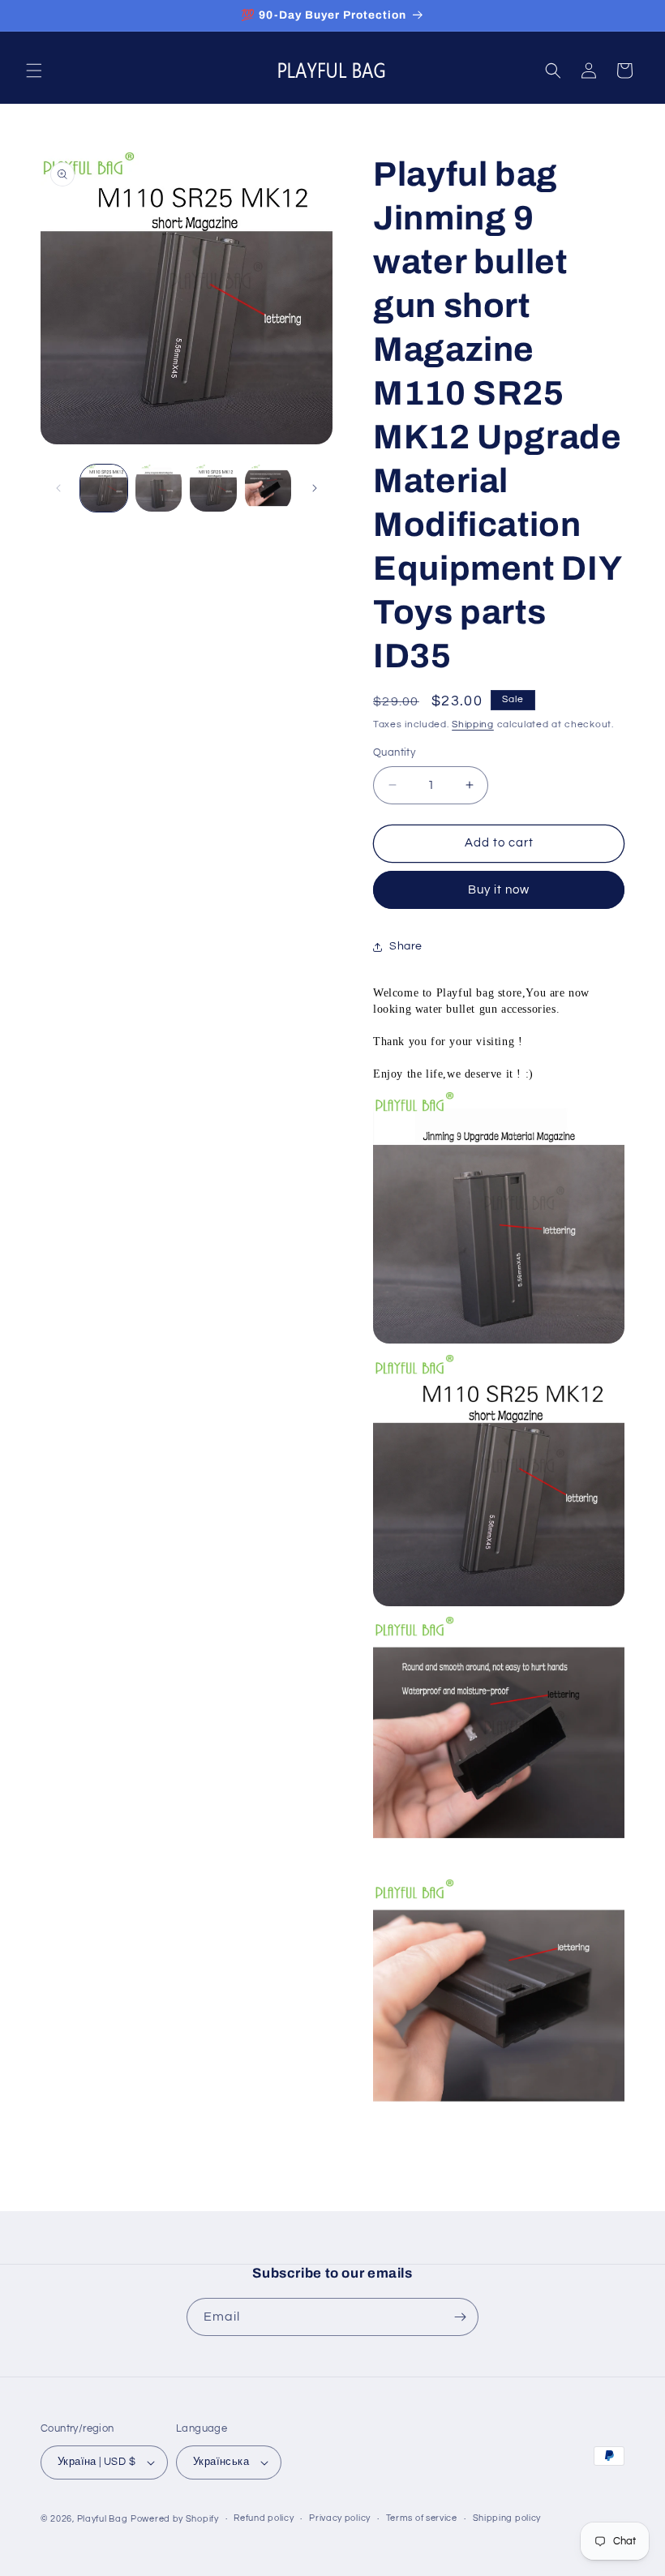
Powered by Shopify (175, 2519)
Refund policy (264, 2518)
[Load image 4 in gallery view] (268, 488)
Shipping (473, 724)
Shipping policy (507, 2518)
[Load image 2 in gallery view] (159, 488)
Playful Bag (103, 2519)
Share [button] (406, 946)
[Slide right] (315, 488)
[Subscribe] (460, 2317)
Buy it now (499, 890)
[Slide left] (58, 488)
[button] (34, 71)
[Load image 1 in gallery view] (104, 488)
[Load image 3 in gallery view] (213, 488)
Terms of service (422, 2518)
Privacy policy (340, 2518)
